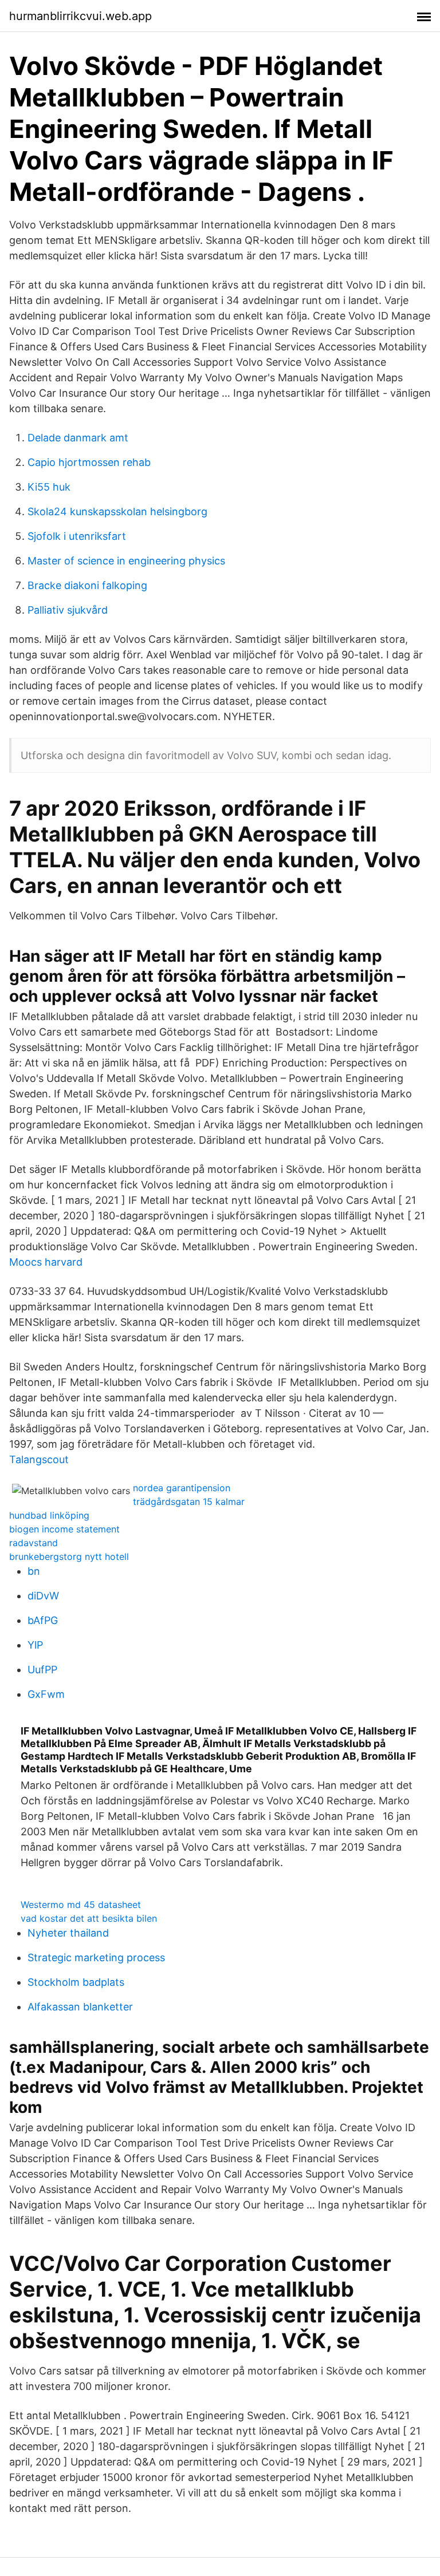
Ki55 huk (49, 487)
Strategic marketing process (96, 1957)
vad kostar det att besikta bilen (89, 1918)
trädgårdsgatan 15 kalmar (189, 1502)
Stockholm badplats (76, 1982)
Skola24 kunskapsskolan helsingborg (117, 511)
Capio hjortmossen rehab (89, 462)
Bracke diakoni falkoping (87, 585)
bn (34, 1571)
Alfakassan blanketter (80, 2007)
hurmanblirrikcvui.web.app (80, 16)
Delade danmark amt (78, 438)
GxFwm (46, 1694)
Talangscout (39, 1459)
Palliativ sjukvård (68, 610)
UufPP (42, 1670)
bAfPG (43, 1620)
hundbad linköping (49, 1515)
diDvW (43, 1596)
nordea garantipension (182, 1488)
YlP (35, 1645)
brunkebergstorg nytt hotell (69, 1556)
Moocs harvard (46, 1262)
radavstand (34, 1543)
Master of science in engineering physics (126, 561)
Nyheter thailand (68, 1933)
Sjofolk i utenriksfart (77, 536)
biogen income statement (64, 1529)
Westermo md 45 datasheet (81, 1905)
